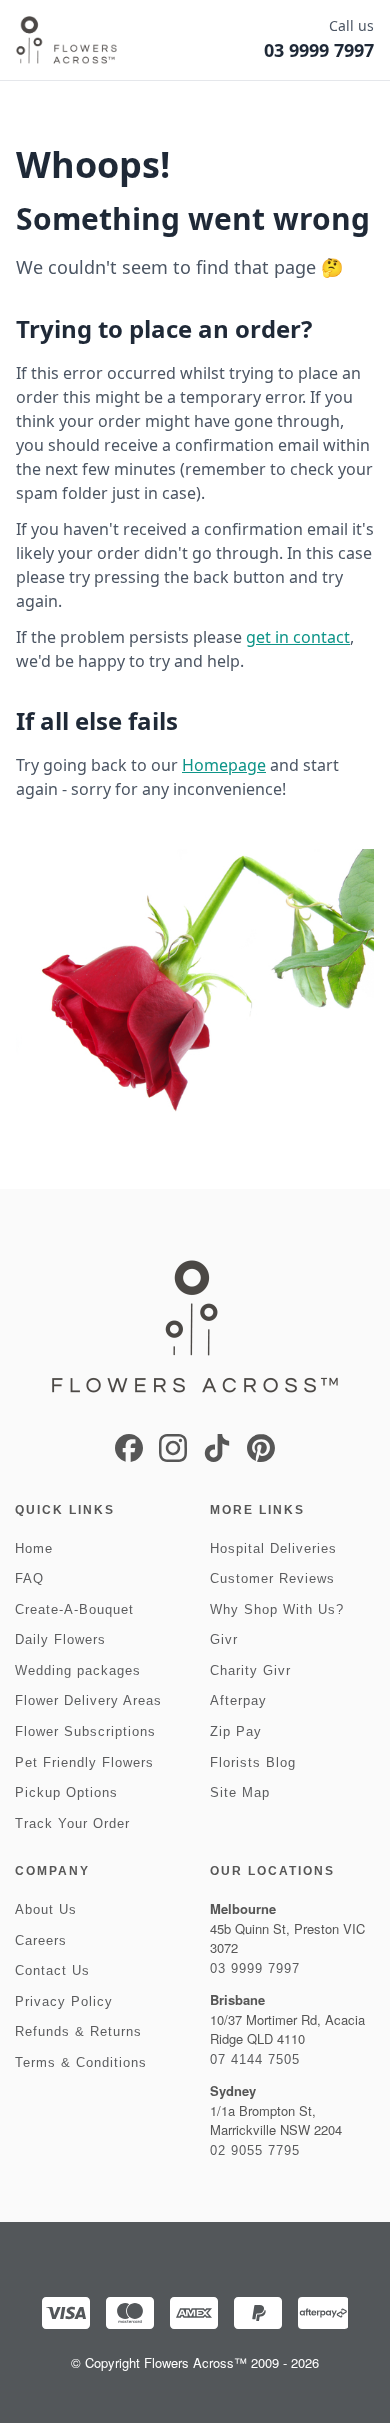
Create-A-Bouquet (74, 1609)
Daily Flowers (60, 1639)
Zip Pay (236, 1731)
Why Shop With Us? (277, 1609)
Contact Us (52, 1970)
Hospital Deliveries (273, 1548)
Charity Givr (250, 1670)
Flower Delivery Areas (88, 1700)
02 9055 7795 (255, 2150)
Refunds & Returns (78, 2031)
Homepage (224, 765)
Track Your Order (72, 1823)
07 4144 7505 (255, 2059)
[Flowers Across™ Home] (66, 40)
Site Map (240, 1792)
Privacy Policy (64, 2001)
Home (34, 1548)
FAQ (29, 1578)
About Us (46, 1909)
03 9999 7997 (255, 1968)
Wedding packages (78, 1670)
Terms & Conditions (81, 2062)
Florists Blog (253, 1762)
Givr (224, 1639)
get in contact (298, 637)
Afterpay (238, 1700)
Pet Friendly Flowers (84, 1762)
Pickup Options (66, 1792)
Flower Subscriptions (85, 1731)
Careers (41, 1940)
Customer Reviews (272, 1578)
